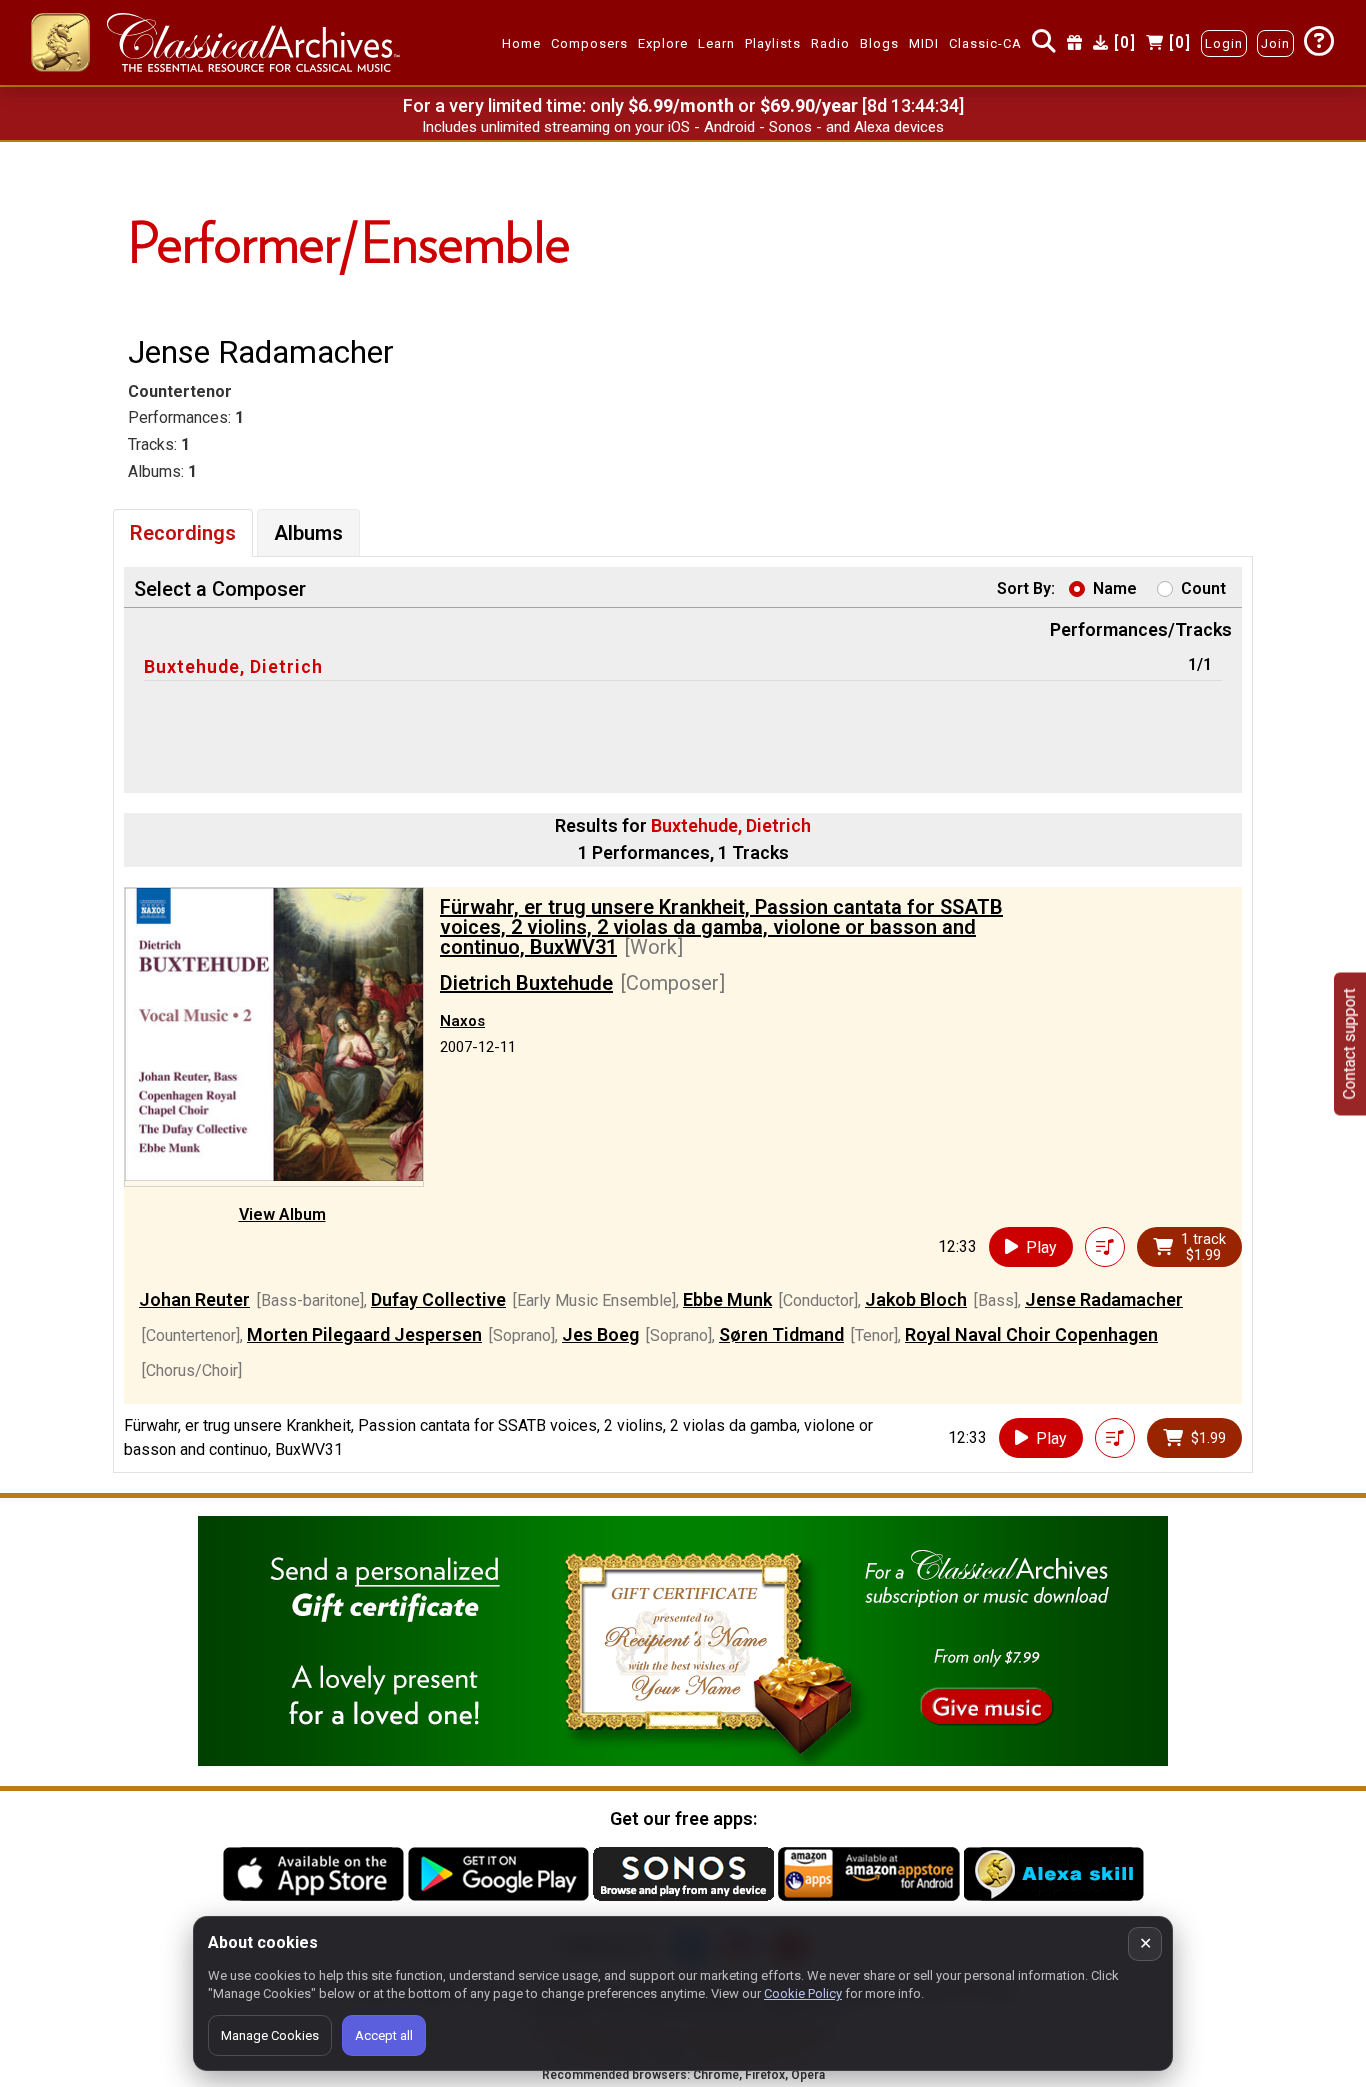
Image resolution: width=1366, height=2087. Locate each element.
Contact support (1349, 1043)
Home (521, 43)
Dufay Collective (438, 1299)
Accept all (384, 2035)
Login (1224, 43)
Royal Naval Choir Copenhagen (1031, 1334)
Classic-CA (985, 43)
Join (1275, 43)
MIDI (924, 43)
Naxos (462, 1021)
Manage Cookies (270, 2035)
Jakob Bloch (916, 1299)
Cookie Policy (803, 1993)
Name (1115, 588)
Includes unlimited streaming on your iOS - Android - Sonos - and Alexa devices (683, 127)
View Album (282, 1214)
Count (1203, 588)
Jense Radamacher (1104, 1299)
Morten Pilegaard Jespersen (364, 1334)
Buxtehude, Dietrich (233, 666)
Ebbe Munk (727, 1299)
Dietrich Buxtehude (526, 983)
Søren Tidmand (781, 1334)
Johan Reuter (194, 1299)
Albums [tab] (308, 533)
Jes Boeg (600, 1334)
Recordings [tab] (183, 533)
